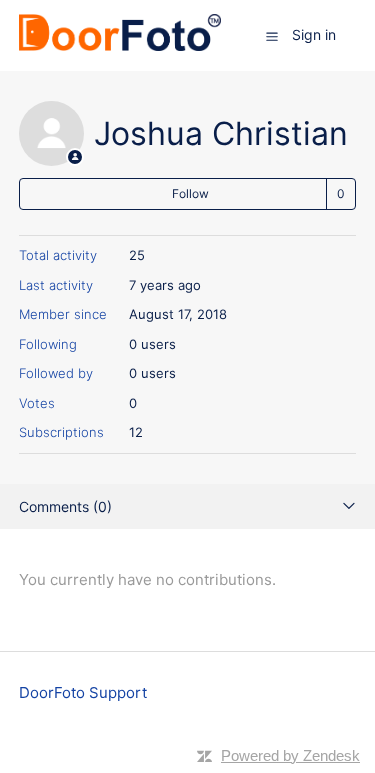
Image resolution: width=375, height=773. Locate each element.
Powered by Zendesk (290, 755)
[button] (272, 36)
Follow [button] (190, 193)
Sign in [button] (314, 34)
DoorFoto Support (83, 692)
